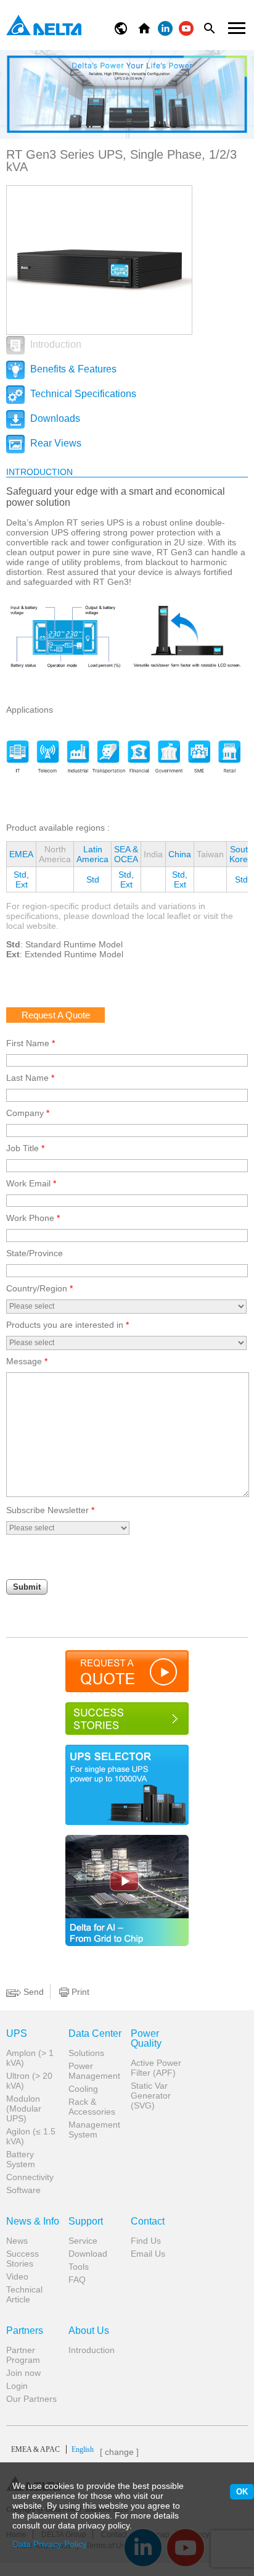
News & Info (33, 2221)
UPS (17, 2034)
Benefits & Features (72, 369)
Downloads (54, 418)
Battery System (21, 2159)
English (52, 2449)
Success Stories (23, 2259)
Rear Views (55, 443)
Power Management (94, 2071)
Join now (23, 2373)
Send (32, 1992)
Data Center (95, 2034)
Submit (27, 1587)
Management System (94, 2129)
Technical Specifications (82, 394)
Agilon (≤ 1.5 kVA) (31, 2136)
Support (86, 2221)
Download (88, 2254)
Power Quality (146, 2039)
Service (83, 2241)
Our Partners (31, 2399)
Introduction (55, 344)
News (17, 2241)
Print (79, 1992)
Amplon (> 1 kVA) (30, 2058)
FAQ (77, 2280)
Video (17, 2276)
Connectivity (30, 2177)
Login (17, 2386)
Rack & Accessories (92, 2107)
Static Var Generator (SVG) (151, 2096)
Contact (148, 2221)
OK (242, 2492)
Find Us (146, 2241)
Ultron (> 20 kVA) (29, 2081)
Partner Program (23, 2355)
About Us (89, 2331)
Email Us (148, 2254)
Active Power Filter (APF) (156, 2068)
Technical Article (24, 2294)
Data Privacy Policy (50, 2544)
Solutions (86, 2053)
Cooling (83, 2089)
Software (23, 2190)
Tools (79, 2267)
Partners (25, 2331)
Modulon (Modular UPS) (24, 2108)
